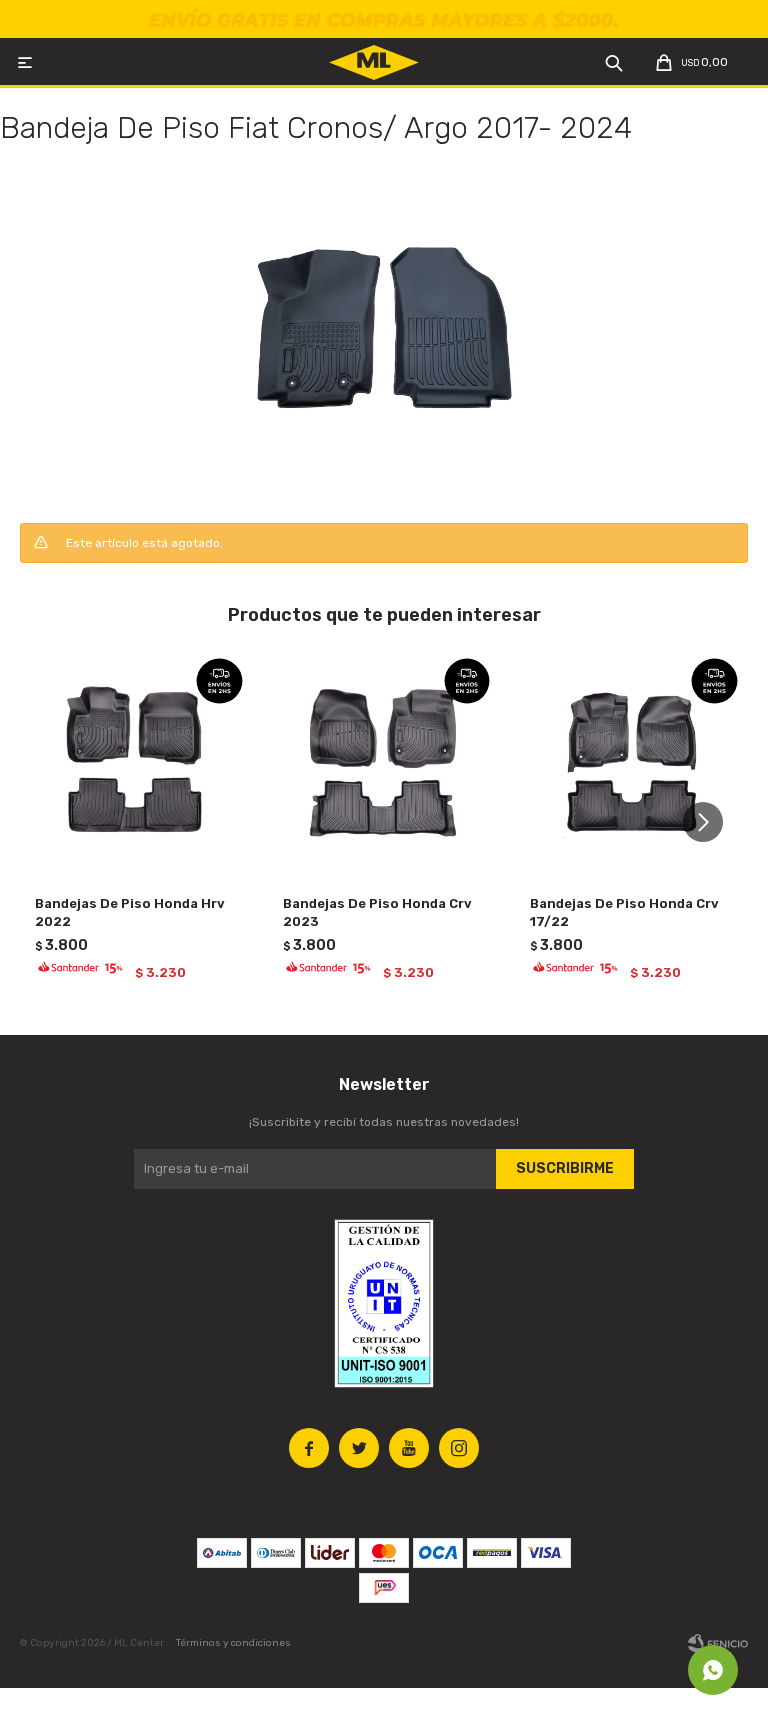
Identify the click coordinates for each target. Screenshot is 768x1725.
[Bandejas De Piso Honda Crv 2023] (384, 764)
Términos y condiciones (233, 1643)
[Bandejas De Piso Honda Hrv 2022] (136, 764)
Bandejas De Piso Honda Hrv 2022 (130, 912)
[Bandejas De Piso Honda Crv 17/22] (631, 764)
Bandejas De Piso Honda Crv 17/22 (624, 912)
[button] (710, 821)
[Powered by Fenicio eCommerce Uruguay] (718, 1643)
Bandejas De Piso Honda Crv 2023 (377, 912)
